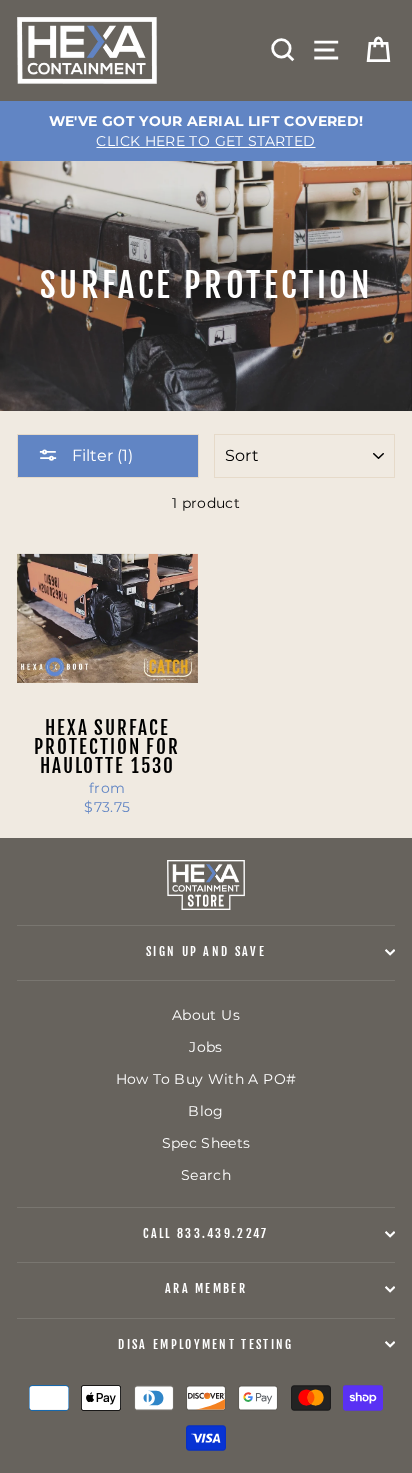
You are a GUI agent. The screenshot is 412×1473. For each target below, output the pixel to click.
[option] (206, 131)
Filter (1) (100, 455)
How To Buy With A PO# (206, 1079)
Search (206, 1175)
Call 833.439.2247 (205, 1233)
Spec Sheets (206, 1143)
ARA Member (206, 1288)
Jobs (205, 1047)
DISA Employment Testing (205, 1344)
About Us (206, 1015)
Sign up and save (206, 951)
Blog (205, 1111)
